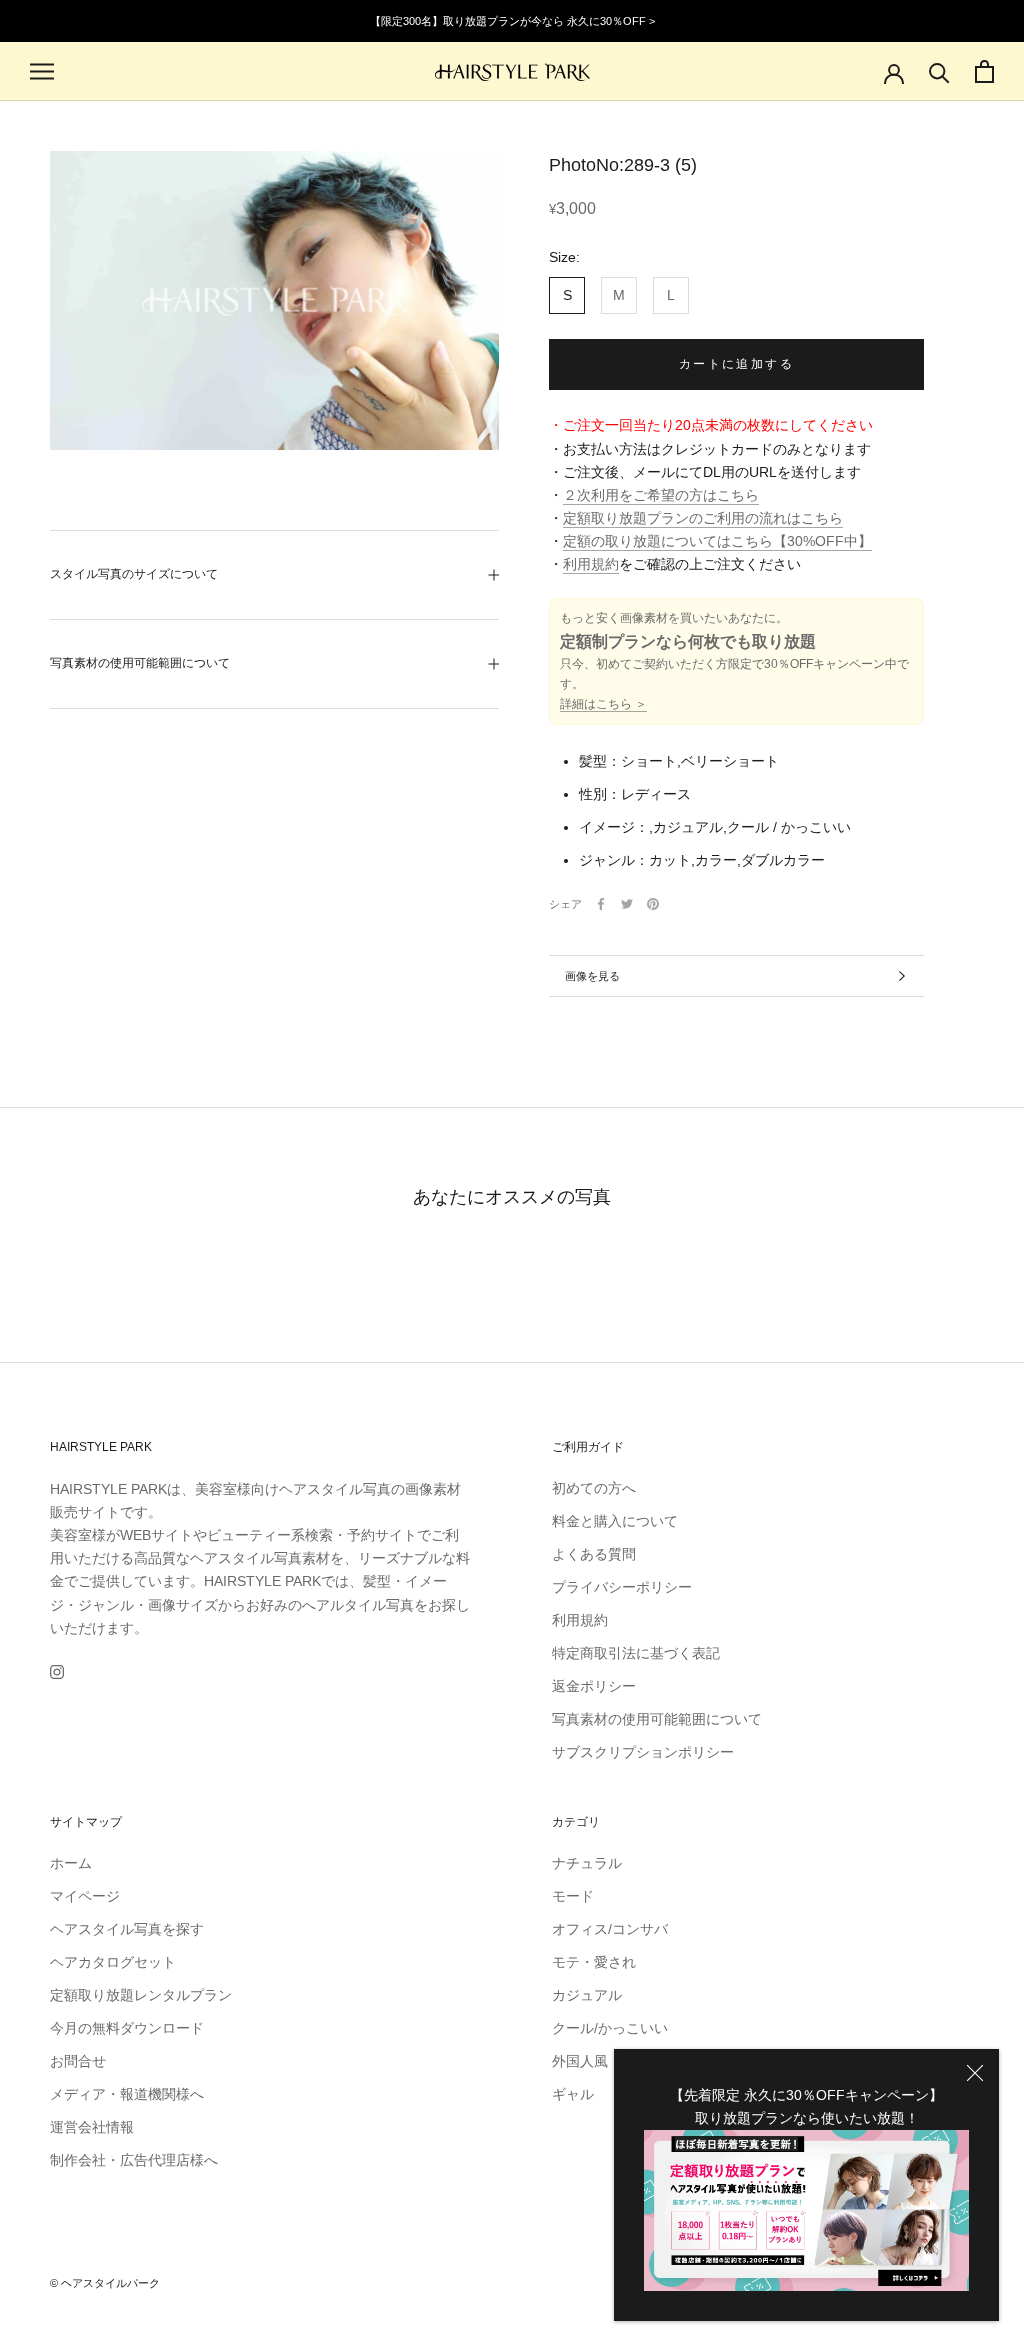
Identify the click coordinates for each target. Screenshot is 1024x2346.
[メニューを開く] (42, 71)
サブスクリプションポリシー (643, 1752)
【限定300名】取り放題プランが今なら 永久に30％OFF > (512, 21)
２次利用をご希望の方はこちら (661, 495)
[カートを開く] (984, 71)
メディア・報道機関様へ (127, 2094)
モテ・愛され (594, 1962)
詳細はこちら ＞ (603, 704)
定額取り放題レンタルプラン (141, 1995)
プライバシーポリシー (622, 1587)
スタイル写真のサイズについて (134, 574)
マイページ (85, 1896)
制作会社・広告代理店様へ (134, 2160)
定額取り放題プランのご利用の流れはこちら (703, 518)
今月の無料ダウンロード (127, 2028)
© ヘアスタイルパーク (105, 2283)
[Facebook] (601, 904)
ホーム (71, 1863)
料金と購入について (615, 1521)
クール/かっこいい (610, 2028)
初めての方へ (594, 1488)
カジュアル (587, 1995)
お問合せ (78, 2061)
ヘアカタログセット (113, 1962)
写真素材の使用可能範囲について (140, 663)
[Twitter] (627, 904)
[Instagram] (57, 1671)
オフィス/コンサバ (610, 1929)
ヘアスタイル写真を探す (127, 1929)
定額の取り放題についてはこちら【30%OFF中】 (717, 541)
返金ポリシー (594, 1686)
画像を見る (592, 976)
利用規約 (591, 564)
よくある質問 (594, 1554)
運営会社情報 (92, 2127)
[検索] (939, 71)
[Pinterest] (653, 904)
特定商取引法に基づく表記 (636, 1653)
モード (573, 1896)
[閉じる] (975, 2073)
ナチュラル (587, 1863)
